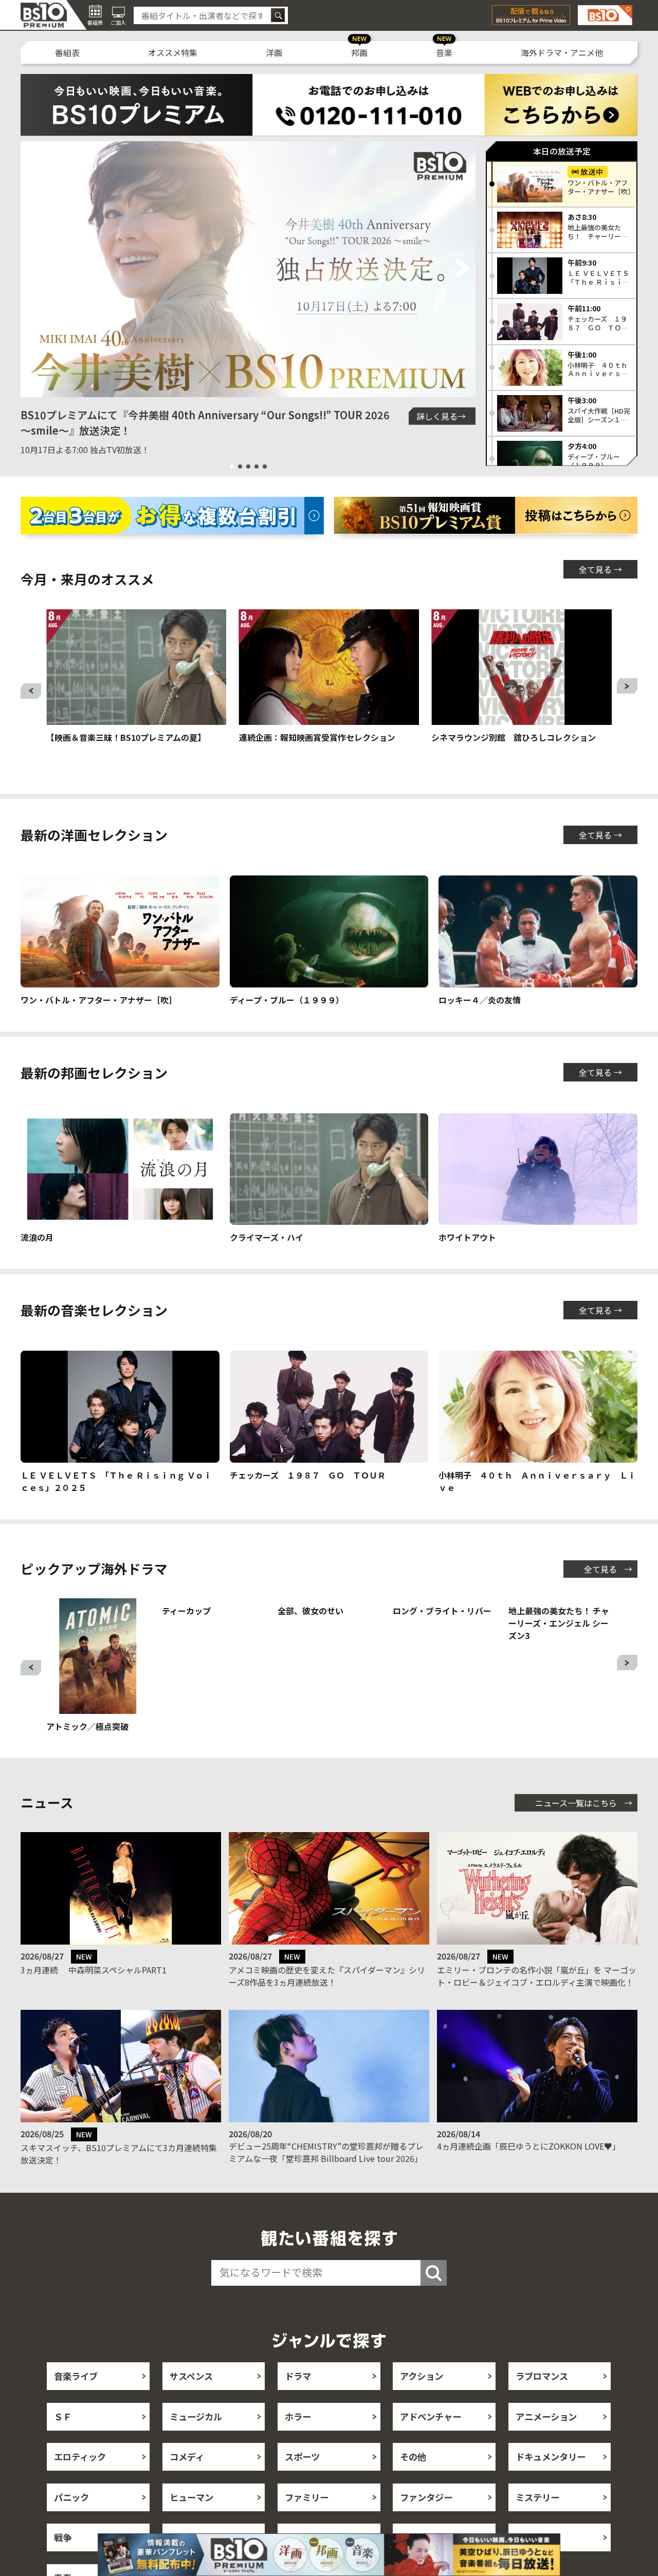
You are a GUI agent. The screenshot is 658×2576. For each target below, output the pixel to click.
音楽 (444, 52)
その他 (413, 2481)
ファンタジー (426, 2522)
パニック (71, 2522)
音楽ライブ (76, 2401)
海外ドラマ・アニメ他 (562, 52)
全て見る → (600, 569)
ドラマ (298, 2401)
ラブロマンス (542, 2401)
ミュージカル (196, 2441)
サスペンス (191, 2401)
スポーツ (302, 2481)
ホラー (298, 2441)
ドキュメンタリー (551, 2481)
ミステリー (537, 2522)
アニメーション (546, 2441)
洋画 (274, 52)
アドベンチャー (431, 2441)
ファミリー (307, 2522)
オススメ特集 (173, 52)
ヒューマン (191, 2522)
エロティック (80, 2481)
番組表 (67, 52)
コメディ (187, 2481)
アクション (422, 2401)
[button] (33, 269)
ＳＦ (63, 2441)
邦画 (359, 52)
